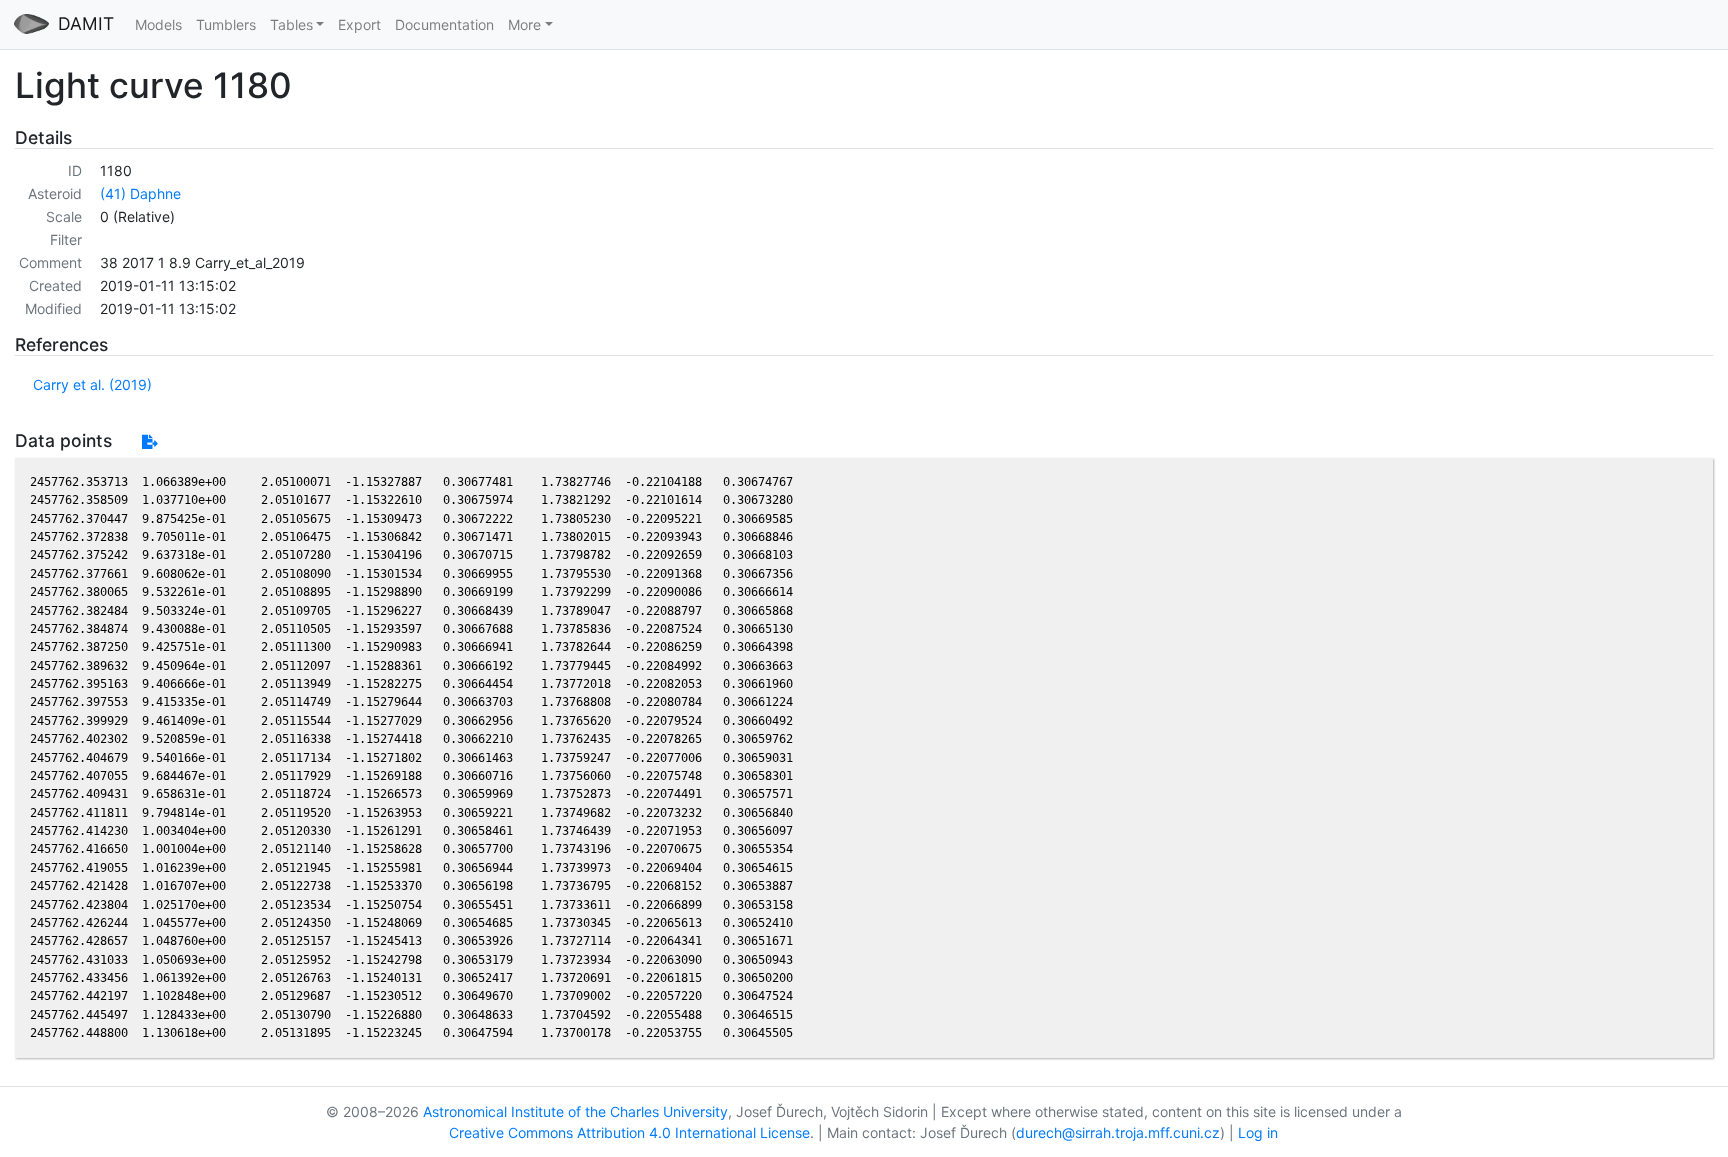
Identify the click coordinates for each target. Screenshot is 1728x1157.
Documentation (444, 24)
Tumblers (226, 24)
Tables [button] (291, 24)
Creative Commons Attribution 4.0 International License (629, 1132)
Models (158, 24)
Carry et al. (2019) (92, 384)
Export (359, 24)
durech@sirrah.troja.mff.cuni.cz (1118, 1132)
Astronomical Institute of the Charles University (575, 1111)
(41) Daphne (140, 193)
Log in (1258, 1132)
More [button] (524, 24)
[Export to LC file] (149, 441)
